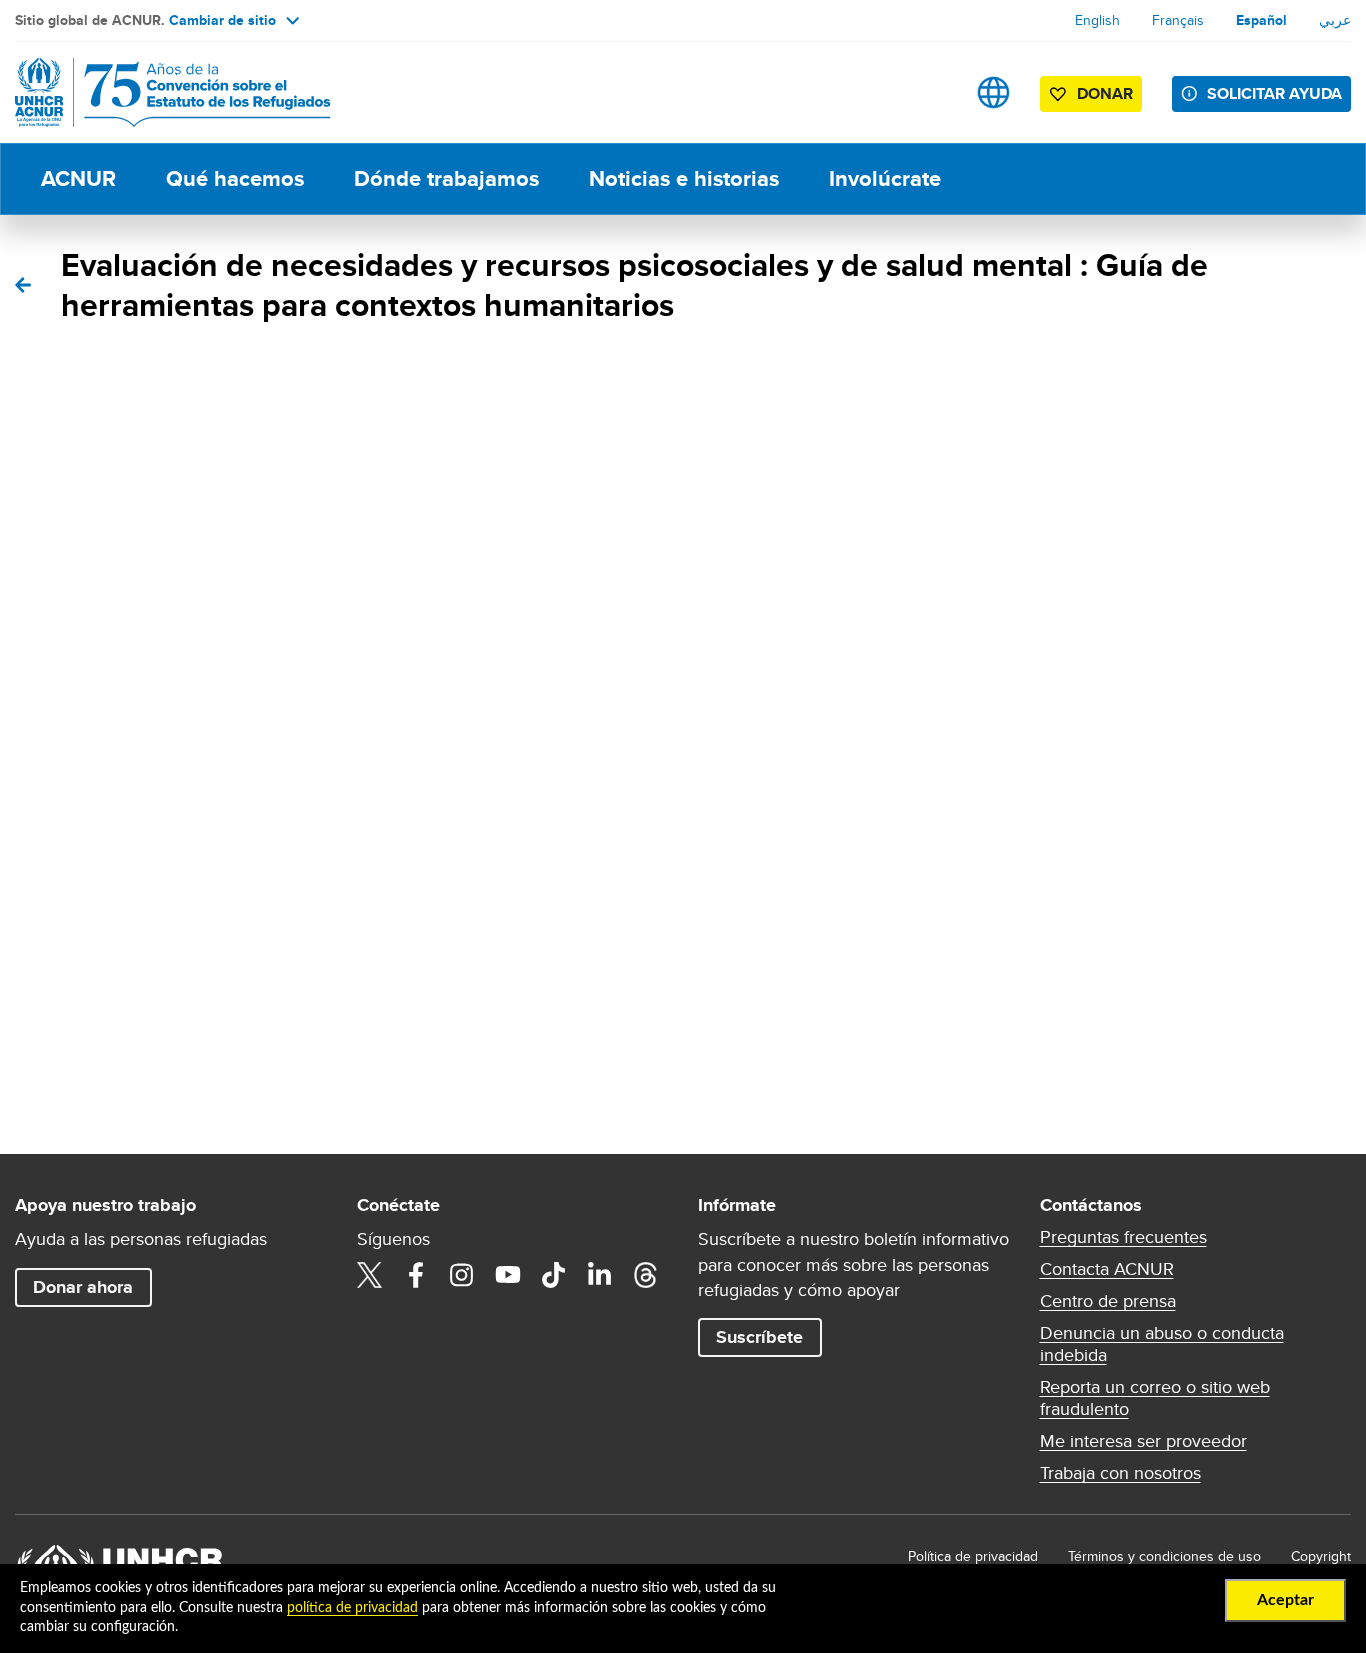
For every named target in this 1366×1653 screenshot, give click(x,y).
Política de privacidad (973, 1556)
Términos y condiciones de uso (1164, 1556)
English (1097, 20)
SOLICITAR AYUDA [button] (1274, 93)
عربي (1335, 20)
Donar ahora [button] (83, 1287)
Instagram (462, 1275)
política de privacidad (352, 1608)
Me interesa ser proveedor (1143, 1441)
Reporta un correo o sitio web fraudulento (1155, 1398)
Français (1178, 20)
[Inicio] (155, 92)
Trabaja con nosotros (1120, 1473)
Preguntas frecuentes (1123, 1237)
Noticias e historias (684, 178)
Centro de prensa (1108, 1301)
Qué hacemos (235, 178)
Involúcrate (885, 178)
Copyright (1321, 1556)
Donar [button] (1105, 93)
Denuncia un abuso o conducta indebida (1162, 1344)
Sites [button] (993, 92)
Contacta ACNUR (1107, 1269)
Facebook (416, 1275)
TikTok (554, 1275)
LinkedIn (600, 1275)
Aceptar (1285, 1600)
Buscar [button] (930, 92)
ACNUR (78, 178)
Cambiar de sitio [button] (222, 20)
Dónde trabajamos (446, 178)
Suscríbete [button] (759, 1337)
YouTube (508, 1275)
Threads (646, 1275)
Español (1261, 20)
